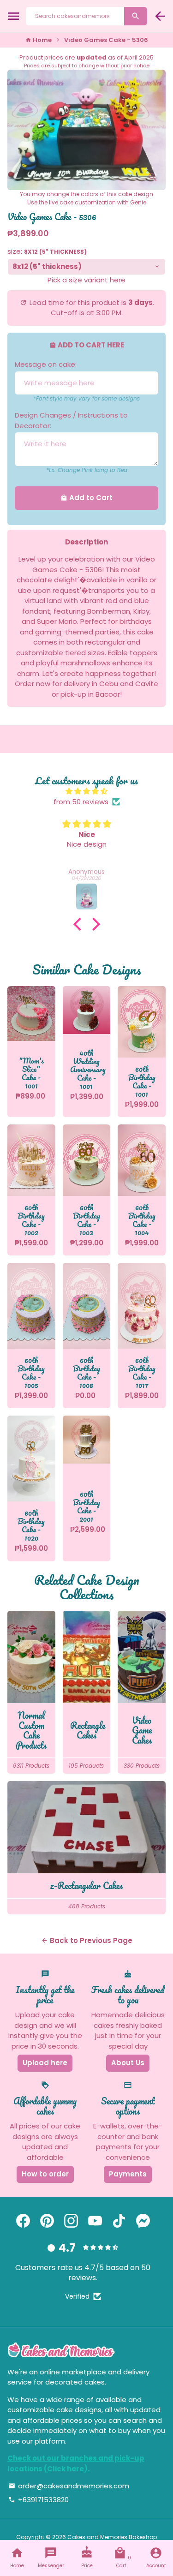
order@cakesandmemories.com (69, 2486)
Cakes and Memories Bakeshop (112, 2537)
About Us (128, 2063)
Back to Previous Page (87, 1940)
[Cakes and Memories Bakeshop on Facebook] (23, 2221)
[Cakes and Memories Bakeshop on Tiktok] (119, 2221)
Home (39, 40)
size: (47, 251)
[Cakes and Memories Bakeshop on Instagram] (71, 2221)
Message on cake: (46, 364)
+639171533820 (39, 2500)
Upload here (45, 2063)
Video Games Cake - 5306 (106, 40)
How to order (45, 2174)
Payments (128, 2174)
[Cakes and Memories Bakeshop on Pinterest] (47, 2221)
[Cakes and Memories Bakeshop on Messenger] (143, 2221)
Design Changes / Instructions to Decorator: (71, 420)
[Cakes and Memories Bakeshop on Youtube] (95, 2221)
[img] (86, 792)
